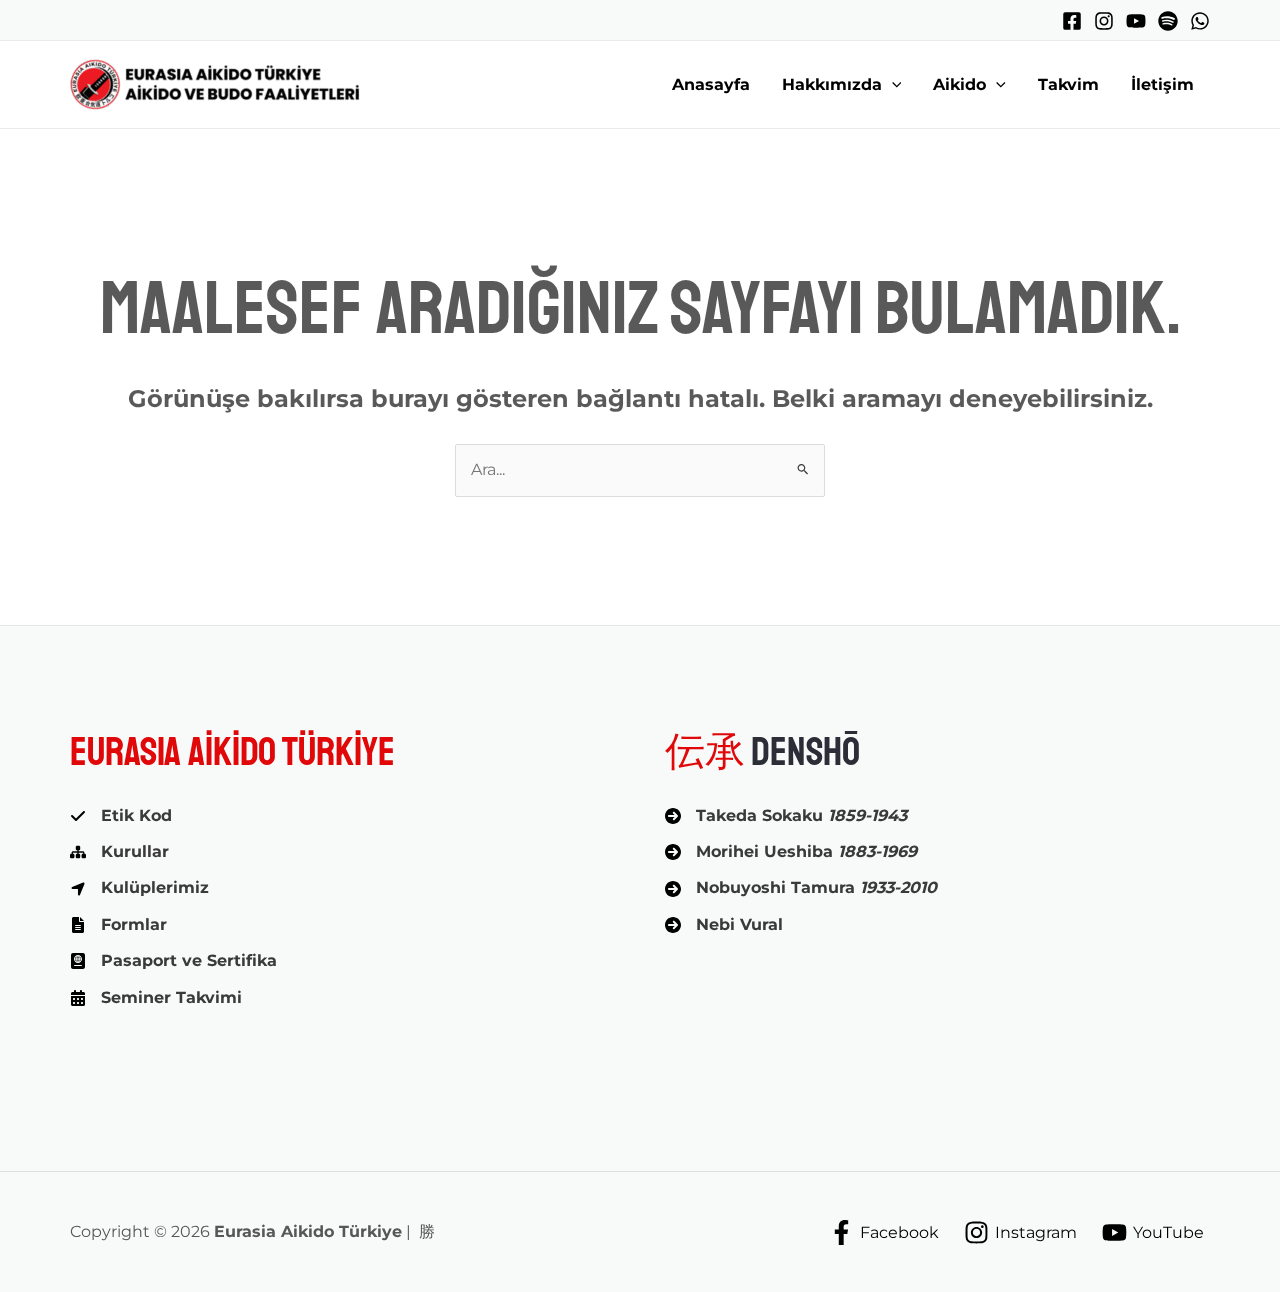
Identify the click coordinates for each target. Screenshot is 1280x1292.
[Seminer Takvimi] (156, 998)
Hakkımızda (832, 84)
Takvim (1068, 84)
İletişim (1162, 84)
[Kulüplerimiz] (139, 888)
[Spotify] (1168, 21)
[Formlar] (118, 925)
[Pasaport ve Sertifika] (173, 961)
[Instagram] (1104, 21)
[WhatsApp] (1200, 21)
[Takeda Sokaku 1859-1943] (786, 816)
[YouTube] (1136, 21)
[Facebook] (1072, 21)
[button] (892, 85)
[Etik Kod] (121, 816)
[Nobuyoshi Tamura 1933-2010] (801, 888)
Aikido (959, 84)
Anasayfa (711, 84)
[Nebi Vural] (724, 925)
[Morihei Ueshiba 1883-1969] (791, 852)
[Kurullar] (119, 852)
